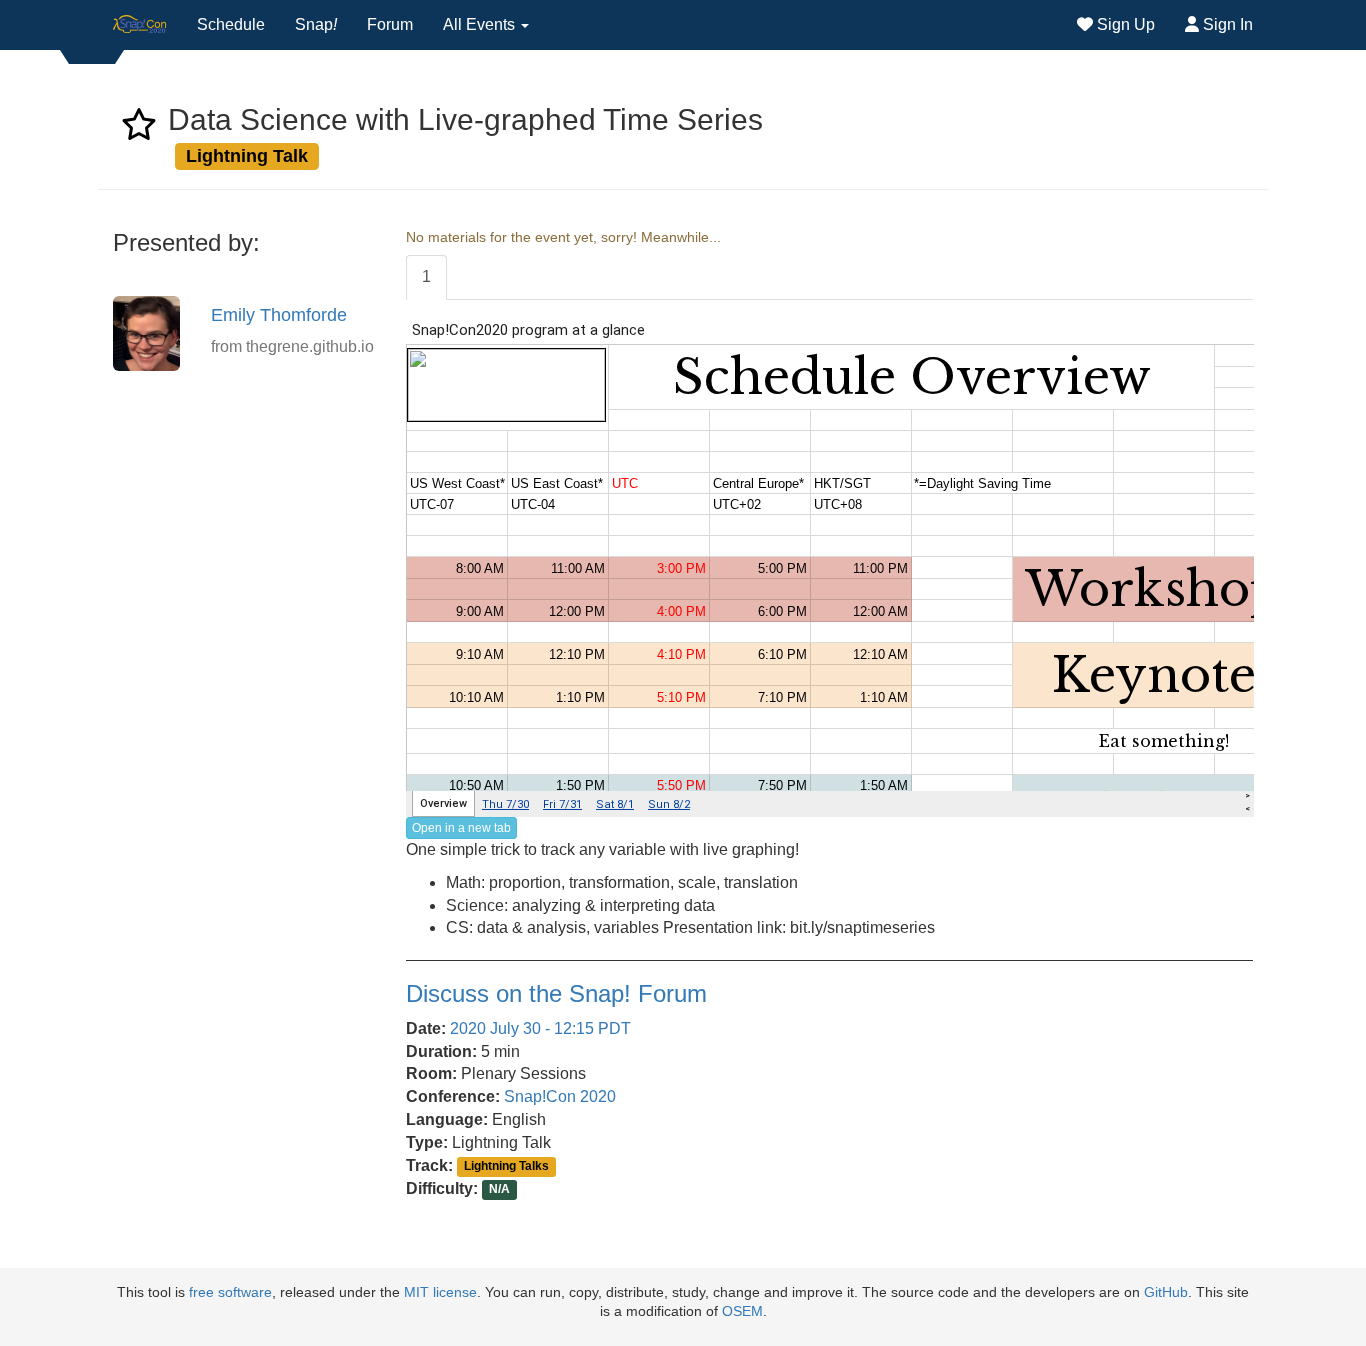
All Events (481, 24)
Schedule (231, 24)
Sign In (1226, 24)
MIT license (440, 1292)
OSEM (742, 1311)
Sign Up (1124, 24)
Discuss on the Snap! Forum (556, 993)
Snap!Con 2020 (560, 1096)
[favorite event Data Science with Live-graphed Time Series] (139, 130)
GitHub (1166, 1292)
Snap (316, 24)
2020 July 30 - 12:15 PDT (540, 1028)
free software (230, 1292)
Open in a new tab (461, 828)
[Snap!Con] (140, 25)
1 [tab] (426, 276)
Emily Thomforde (279, 315)
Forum (390, 24)
